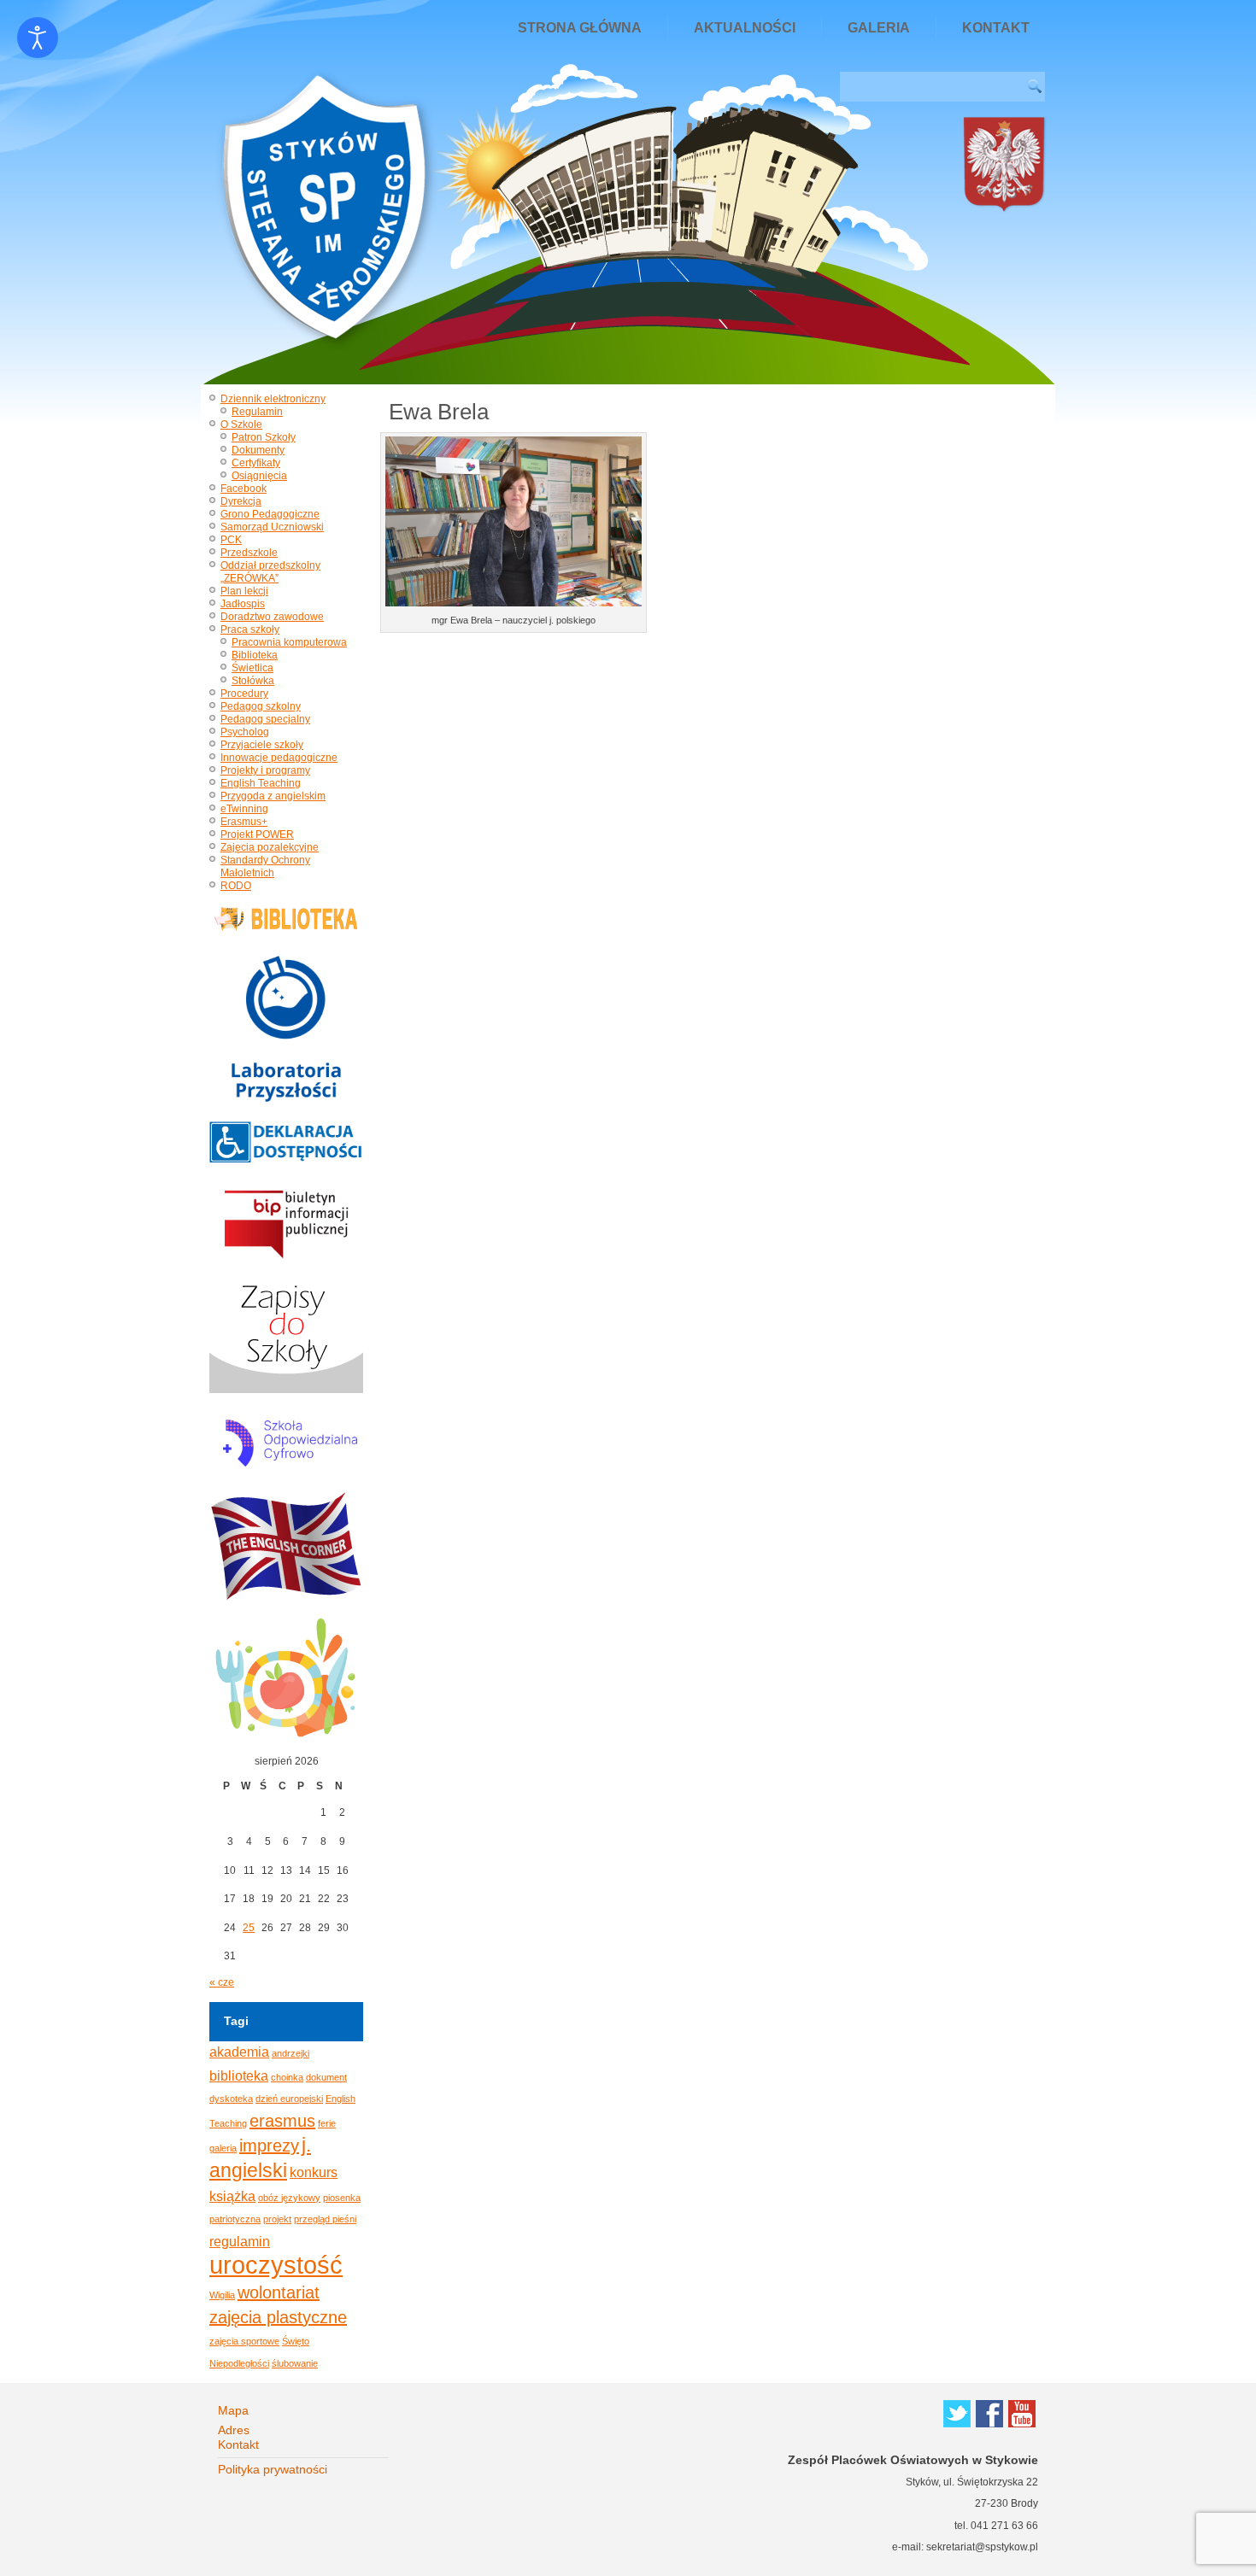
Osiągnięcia (259, 476)
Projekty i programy (265, 770)
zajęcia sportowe (244, 2341)
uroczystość (276, 2265)
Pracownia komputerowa (289, 642)
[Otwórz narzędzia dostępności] (38, 38)
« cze (222, 1982)
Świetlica (252, 668)
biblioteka (239, 2075)
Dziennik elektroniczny (273, 399)
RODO (236, 886)
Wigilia (222, 2295)
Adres (234, 2430)
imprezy (269, 2146)
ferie (327, 2123)
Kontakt (996, 28)
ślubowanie (295, 2363)
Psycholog (245, 732)
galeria (223, 2148)
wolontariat (279, 2292)
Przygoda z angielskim (273, 796)
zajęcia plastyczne (278, 2317)
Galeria (879, 28)
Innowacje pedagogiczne (279, 758)
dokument (326, 2077)
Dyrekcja (241, 501)
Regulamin (257, 412)
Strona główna (580, 28)
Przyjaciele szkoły (262, 745)
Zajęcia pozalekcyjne (270, 847)
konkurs (314, 2172)
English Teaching (261, 783)
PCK (231, 540)
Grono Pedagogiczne (270, 514)
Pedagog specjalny (265, 719)
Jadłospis (243, 604)
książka (232, 2196)
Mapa (233, 2410)
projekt (277, 2219)
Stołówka (253, 681)
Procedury (244, 694)
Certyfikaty (256, 463)
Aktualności (745, 28)
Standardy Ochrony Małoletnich (265, 866)
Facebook (244, 489)
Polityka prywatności (273, 2469)
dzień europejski (289, 2099)
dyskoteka (231, 2099)
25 (249, 1928)
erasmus (282, 2121)
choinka (287, 2077)
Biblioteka (255, 655)
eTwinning (244, 809)
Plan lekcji (244, 591)
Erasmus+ (244, 822)
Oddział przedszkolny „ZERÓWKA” (270, 572)
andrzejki (291, 2053)
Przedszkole (249, 553)
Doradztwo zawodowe (272, 617)
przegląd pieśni (325, 2219)
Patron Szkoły (264, 437)
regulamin (240, 2241)
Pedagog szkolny (261, 706)
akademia (239, 2052)
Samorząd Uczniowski (272, 527)
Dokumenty (258, 450)
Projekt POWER (257, 834)
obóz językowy (289, 2198)
